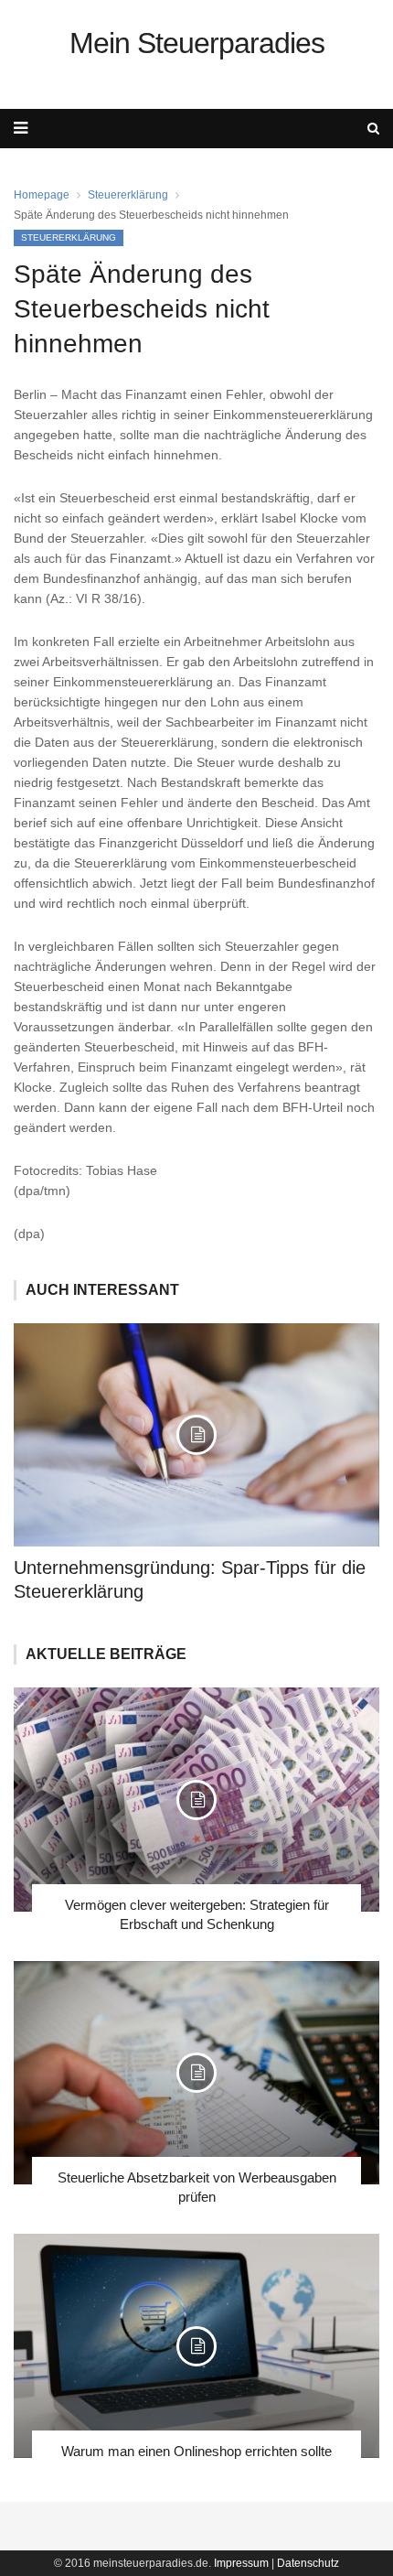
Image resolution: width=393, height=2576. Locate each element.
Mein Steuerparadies (197, 43)
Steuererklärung (128, 195)
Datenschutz (308, 2563)
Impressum (241, 2563)
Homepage (42, 195)
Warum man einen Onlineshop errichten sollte (196, 2451)
